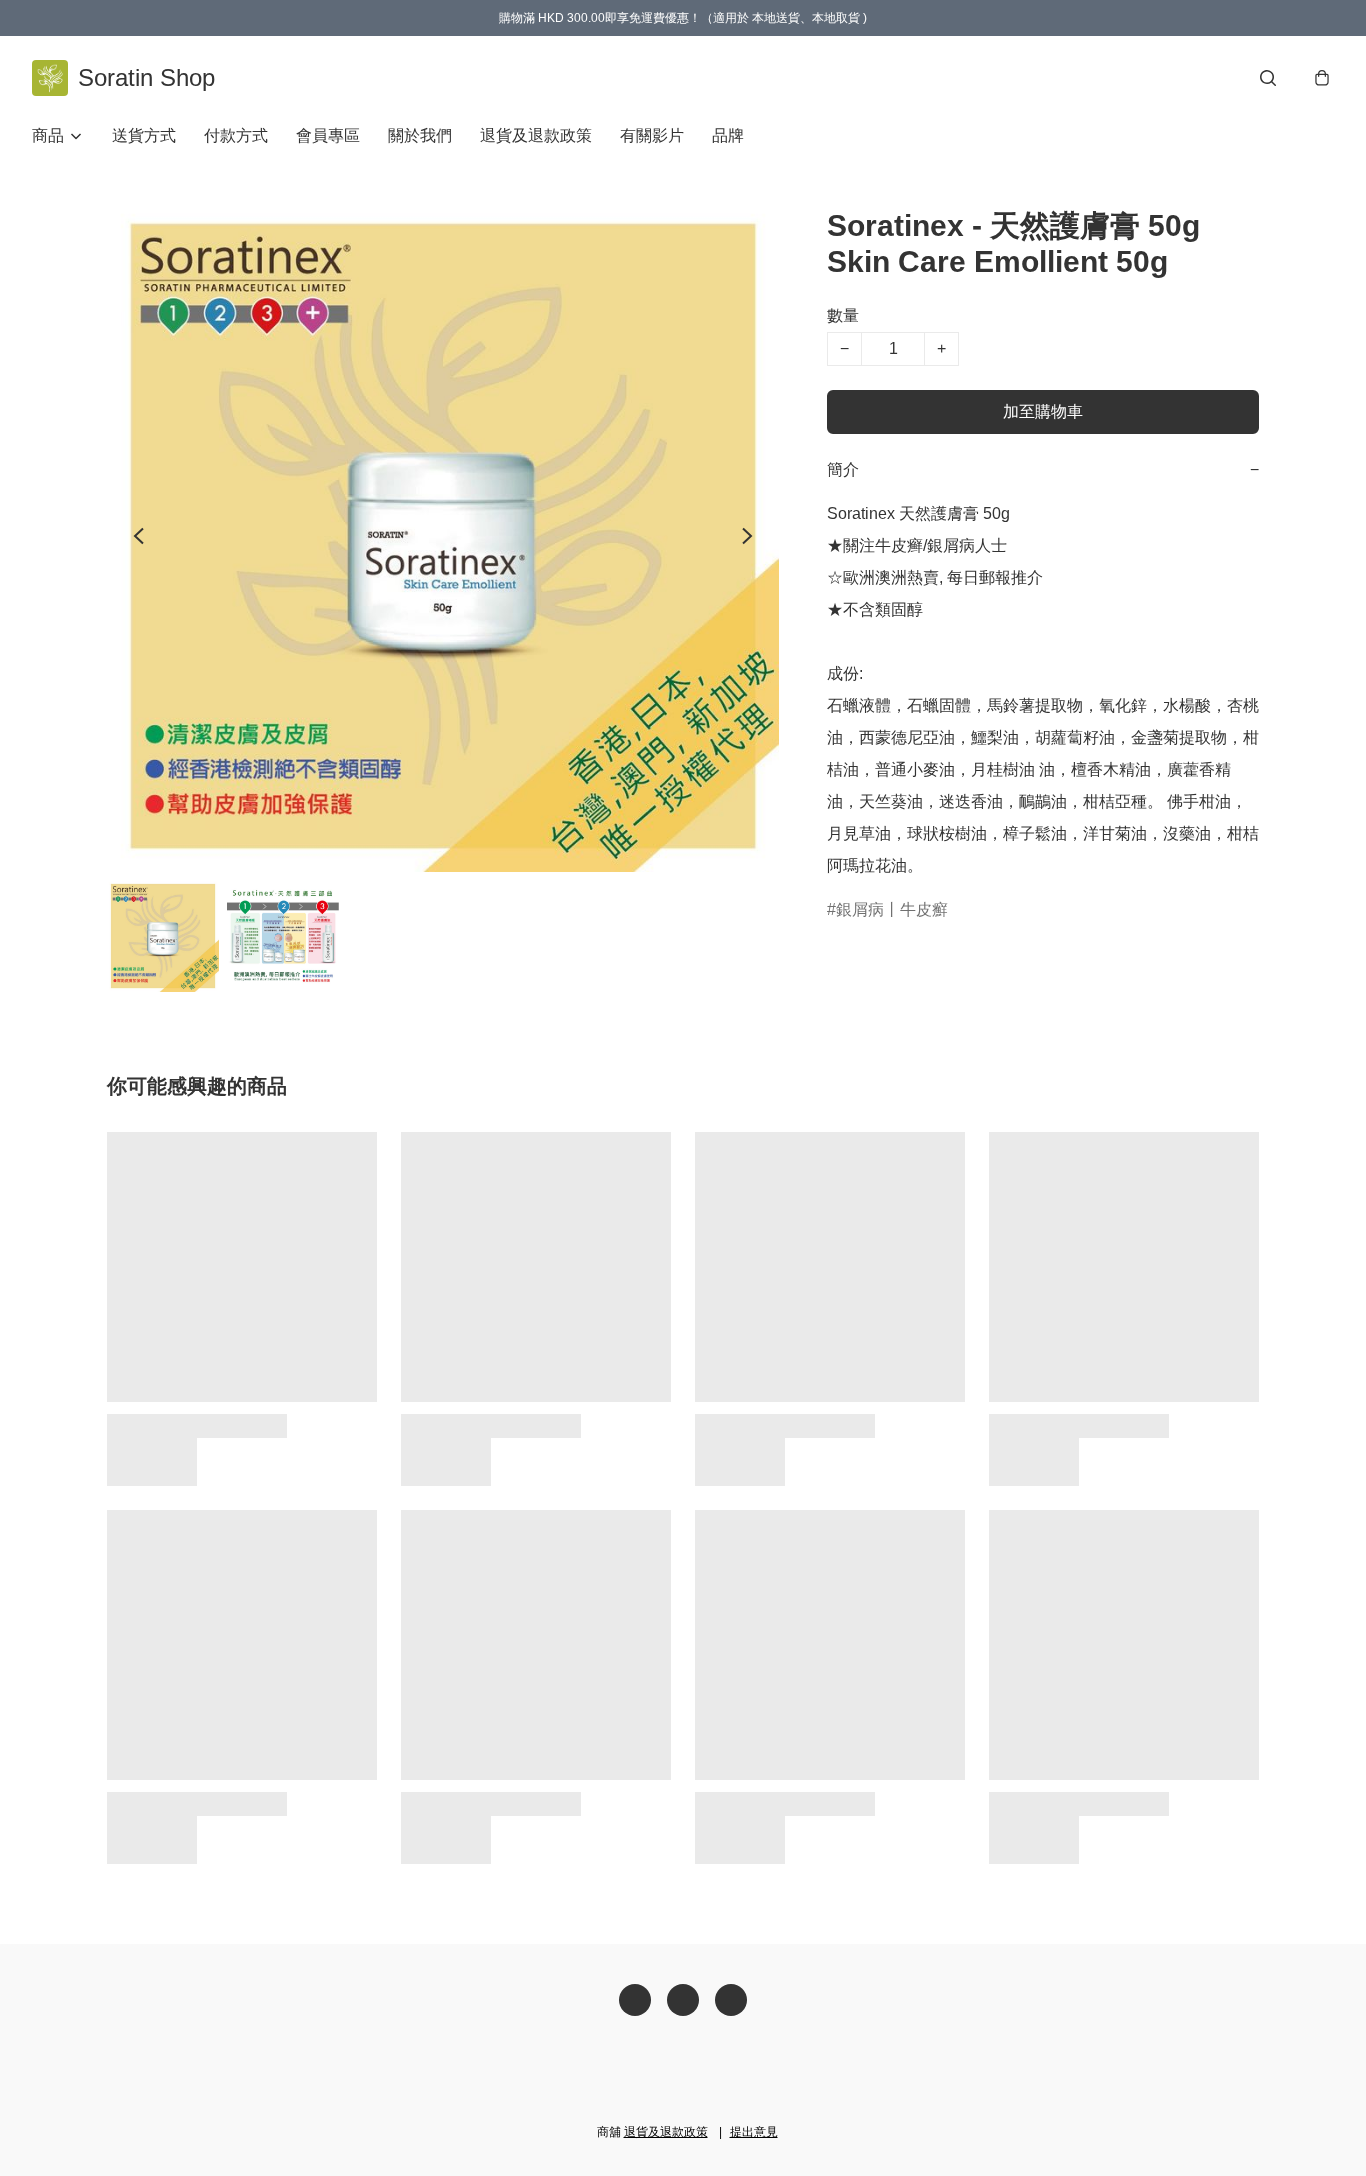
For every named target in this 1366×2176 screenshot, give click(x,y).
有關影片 (652, 135)
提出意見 (754, 2132)
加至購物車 (1043, 411)
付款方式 (236, 135)
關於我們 (420, 135)
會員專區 (328, 135)
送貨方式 (144, 135)
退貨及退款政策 (536, 135)
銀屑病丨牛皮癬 (892, 909)
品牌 (728, 135)
